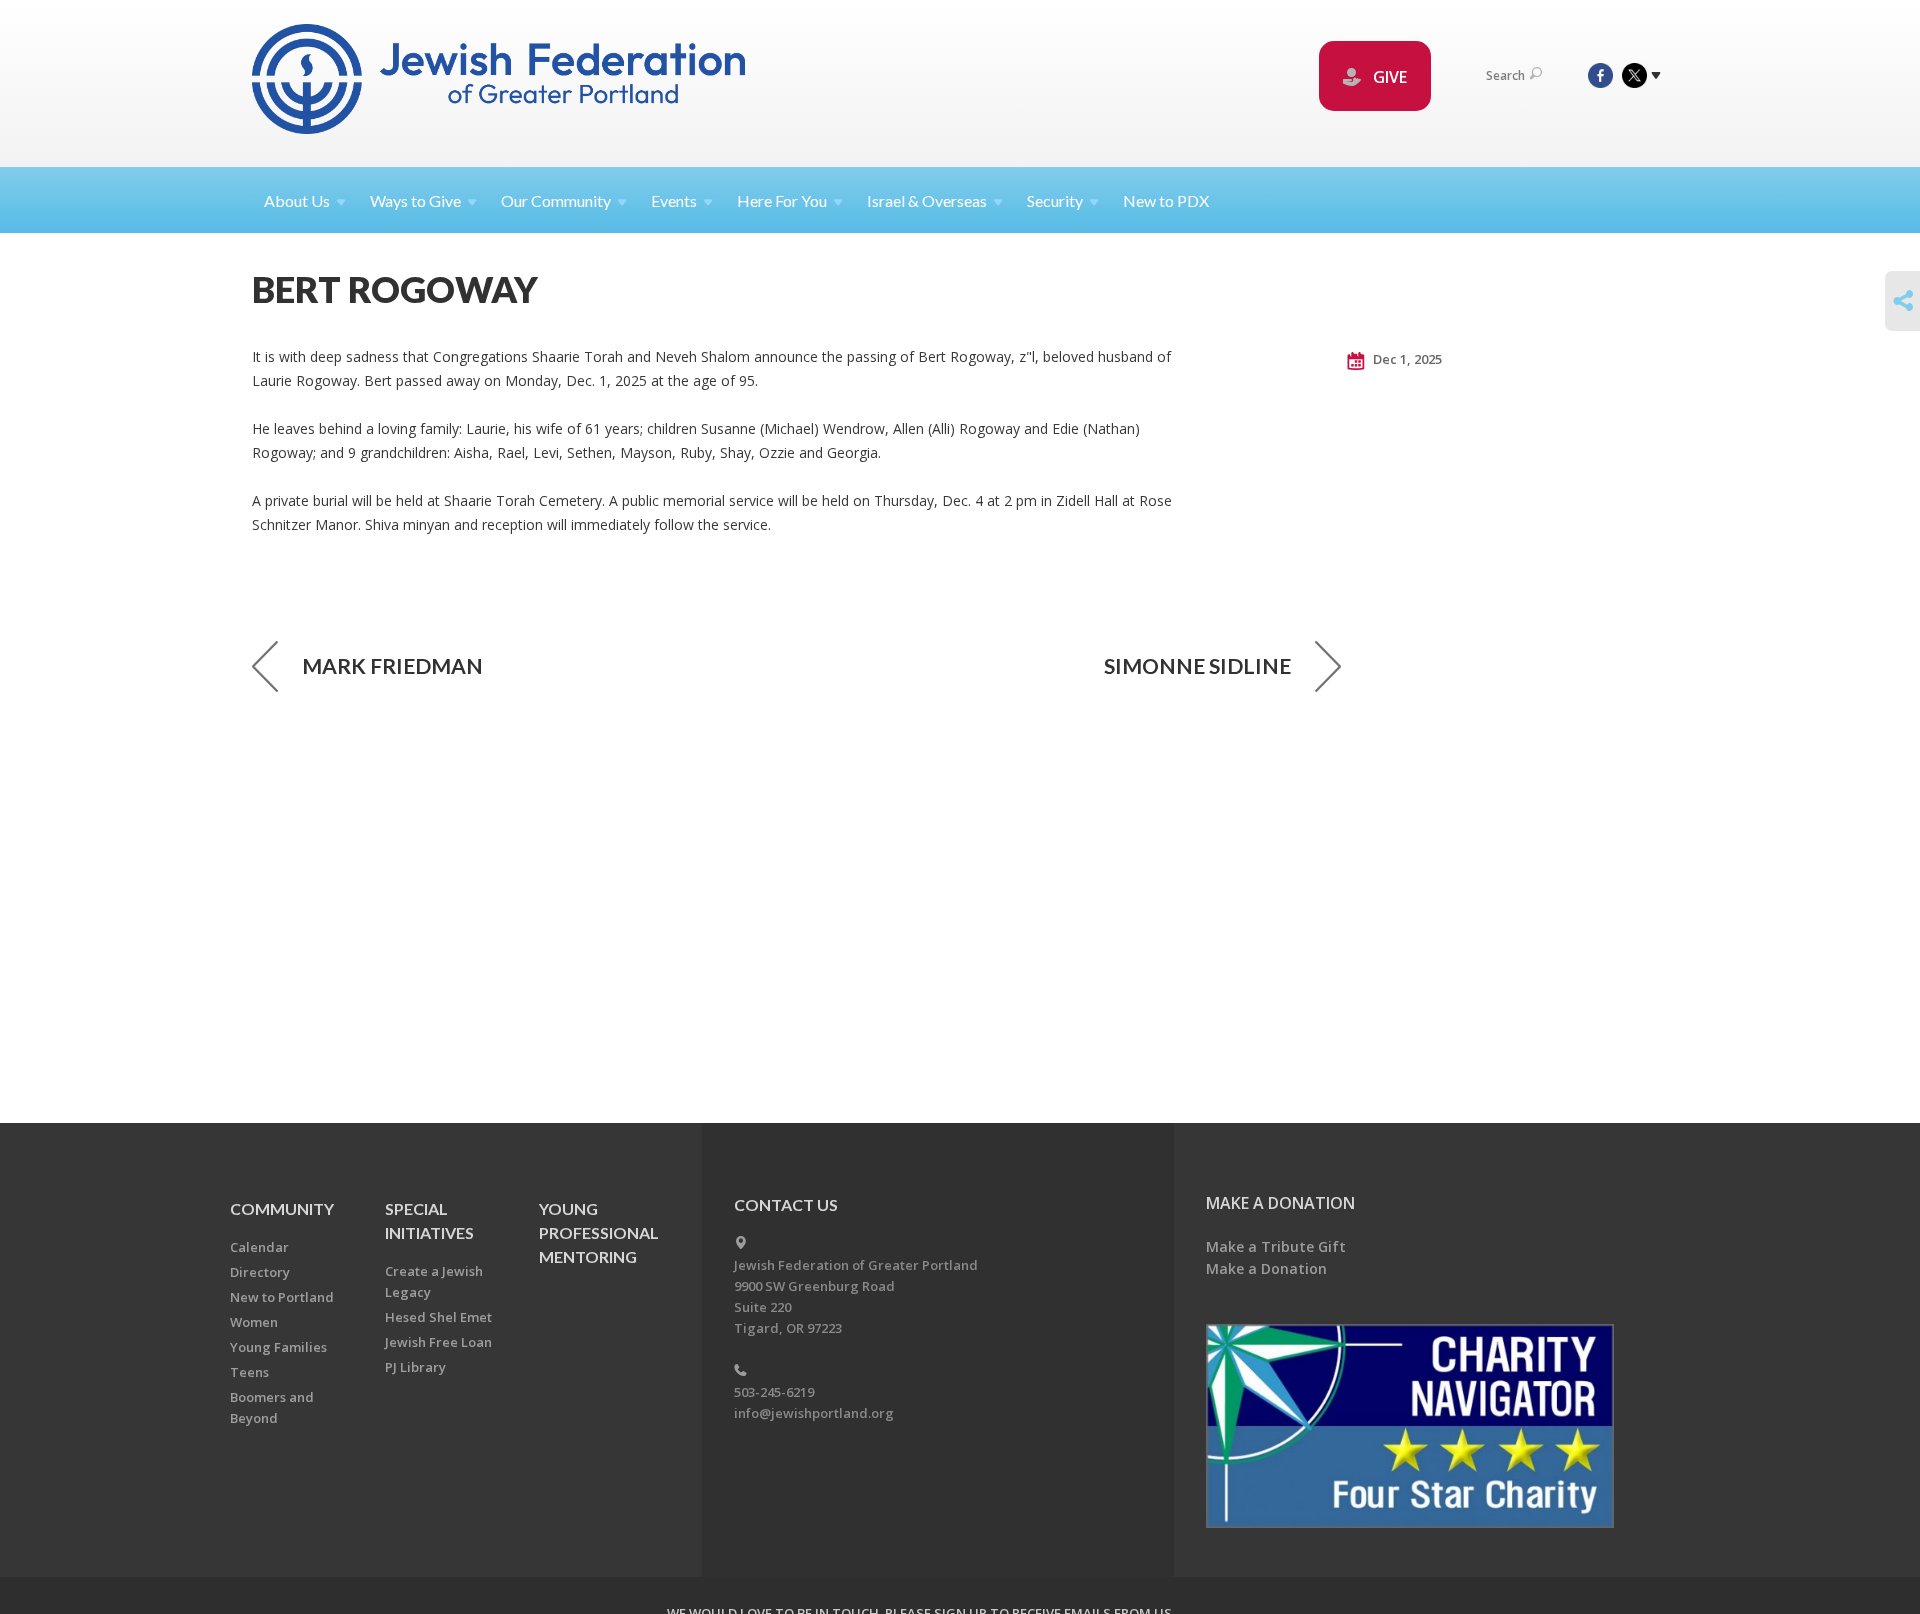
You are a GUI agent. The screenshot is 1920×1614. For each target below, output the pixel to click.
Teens (249, 1372)
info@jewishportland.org (814, 1413)
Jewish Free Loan (438, 1342)
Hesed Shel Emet (438, 1317)
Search (1505, 75)
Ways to (415, 200)
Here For (782, 200)
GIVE (1388, 77)
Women (254, 1322)
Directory (260, 1272)
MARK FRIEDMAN (392, 665)
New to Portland (282, 1297)
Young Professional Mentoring (599, 1232)
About (297, 200)
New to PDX (1166, 200)
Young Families (278, 1347)
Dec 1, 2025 (1406, 359)
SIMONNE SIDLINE (1197, 665)
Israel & (927, 200)
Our (556, 200)
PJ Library (415, 1367)
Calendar (259, 1247)
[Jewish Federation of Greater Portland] (500, 82)
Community (282, 1208)
